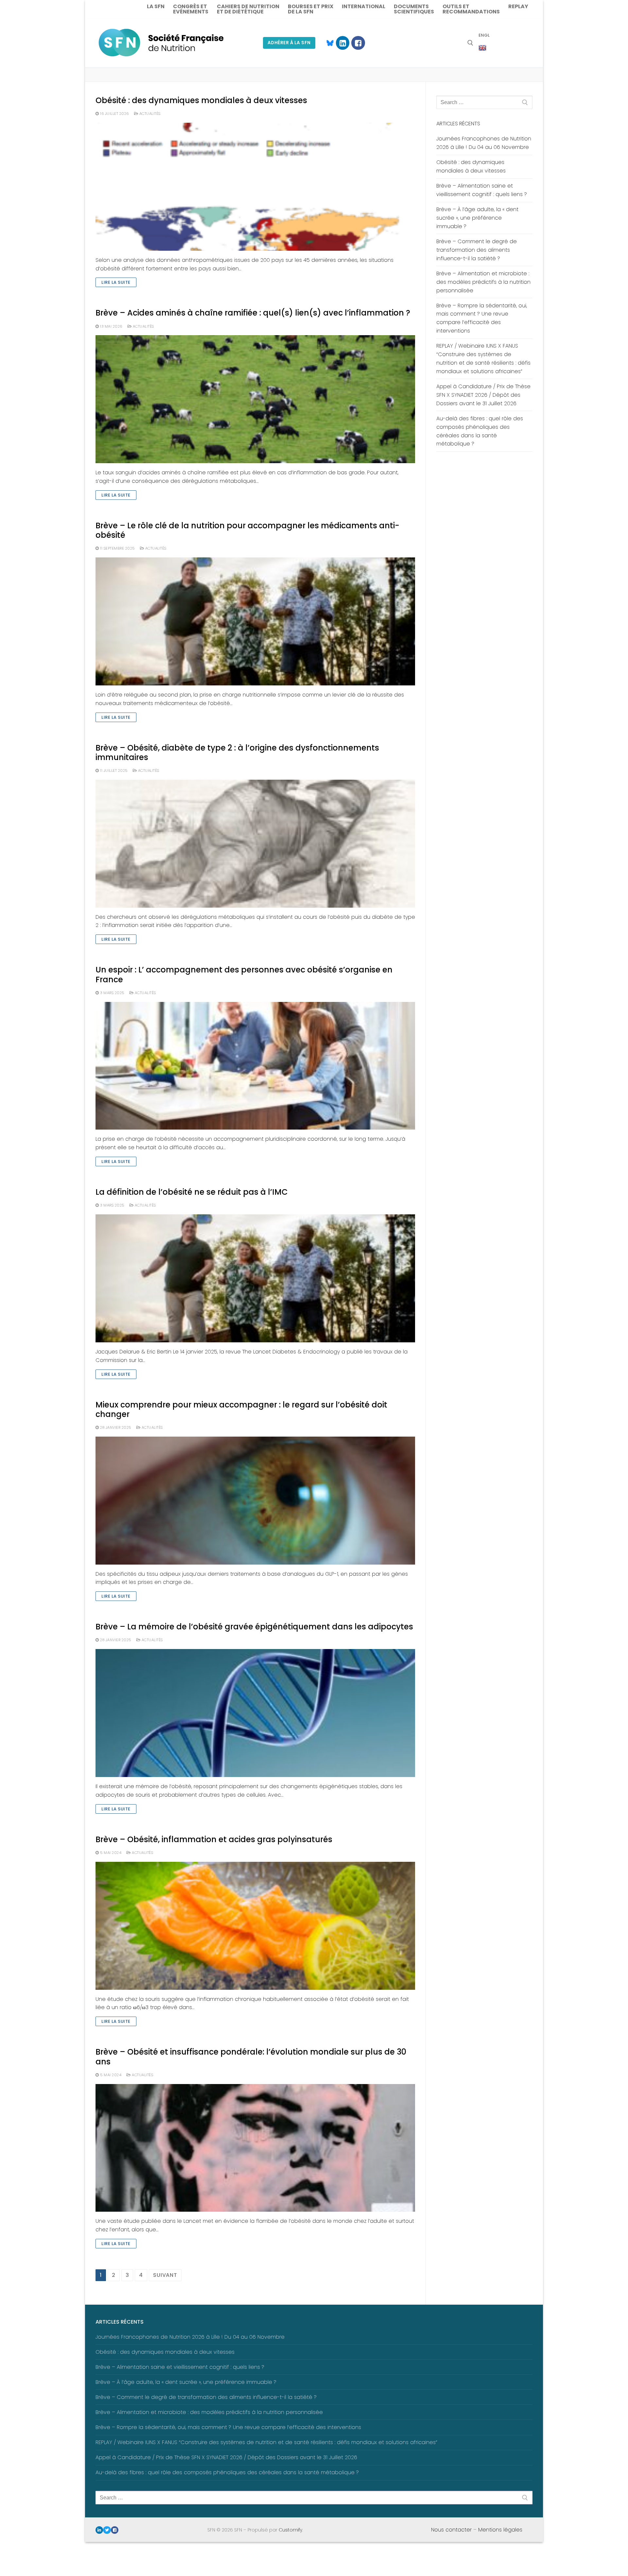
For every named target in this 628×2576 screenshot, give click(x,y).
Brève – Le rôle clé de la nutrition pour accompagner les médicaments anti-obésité (247, 530)
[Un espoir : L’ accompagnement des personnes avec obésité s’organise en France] (255, 1066)
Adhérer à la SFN (289, 43)
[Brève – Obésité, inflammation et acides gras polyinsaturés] (255, 1926)
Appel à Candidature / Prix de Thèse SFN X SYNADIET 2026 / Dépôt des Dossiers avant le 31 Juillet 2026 (483, 395)
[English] (482, 48)
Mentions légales (500, 2530)
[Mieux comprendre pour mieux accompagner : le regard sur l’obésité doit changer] (255, 1501)
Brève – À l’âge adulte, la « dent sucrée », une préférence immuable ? (477, 218)
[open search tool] (470, 43)
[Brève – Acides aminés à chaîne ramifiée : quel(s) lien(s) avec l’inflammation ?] (255, 399)
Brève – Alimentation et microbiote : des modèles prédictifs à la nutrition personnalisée (483, 282)
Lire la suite (116, 282)
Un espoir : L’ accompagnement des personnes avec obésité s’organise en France (244, 974)
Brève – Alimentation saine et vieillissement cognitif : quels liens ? (482, 190)
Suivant (165, 2275)
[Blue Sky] (327, 43)
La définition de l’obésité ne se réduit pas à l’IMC (192, 1192)
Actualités (149, 114)
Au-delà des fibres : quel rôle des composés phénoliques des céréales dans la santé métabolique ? (480, 431)
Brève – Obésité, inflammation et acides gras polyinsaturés (214, 1839)
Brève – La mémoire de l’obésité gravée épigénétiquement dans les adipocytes (254, 1627)
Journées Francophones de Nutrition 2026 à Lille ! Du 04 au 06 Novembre (484, 143)
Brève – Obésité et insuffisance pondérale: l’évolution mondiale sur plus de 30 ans (251, 2057)
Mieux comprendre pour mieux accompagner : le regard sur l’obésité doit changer (241, 1409)
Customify (290, 2530)
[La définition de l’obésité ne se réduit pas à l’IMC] (255, 1278)
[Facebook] (358, 43)
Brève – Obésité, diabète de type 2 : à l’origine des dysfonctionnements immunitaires (237, 753)
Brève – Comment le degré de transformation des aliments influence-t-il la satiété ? (477, 250)
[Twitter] (107, 2530)
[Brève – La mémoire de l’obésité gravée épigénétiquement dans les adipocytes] (255, 1713)
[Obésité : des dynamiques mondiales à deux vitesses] (255, 187)
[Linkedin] (343, 43)
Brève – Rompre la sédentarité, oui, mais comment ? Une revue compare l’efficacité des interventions (482, 318)
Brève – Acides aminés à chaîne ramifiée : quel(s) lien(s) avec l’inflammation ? (253, 313)
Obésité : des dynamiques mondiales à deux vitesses (201, 100)
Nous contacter (451, 2530)
